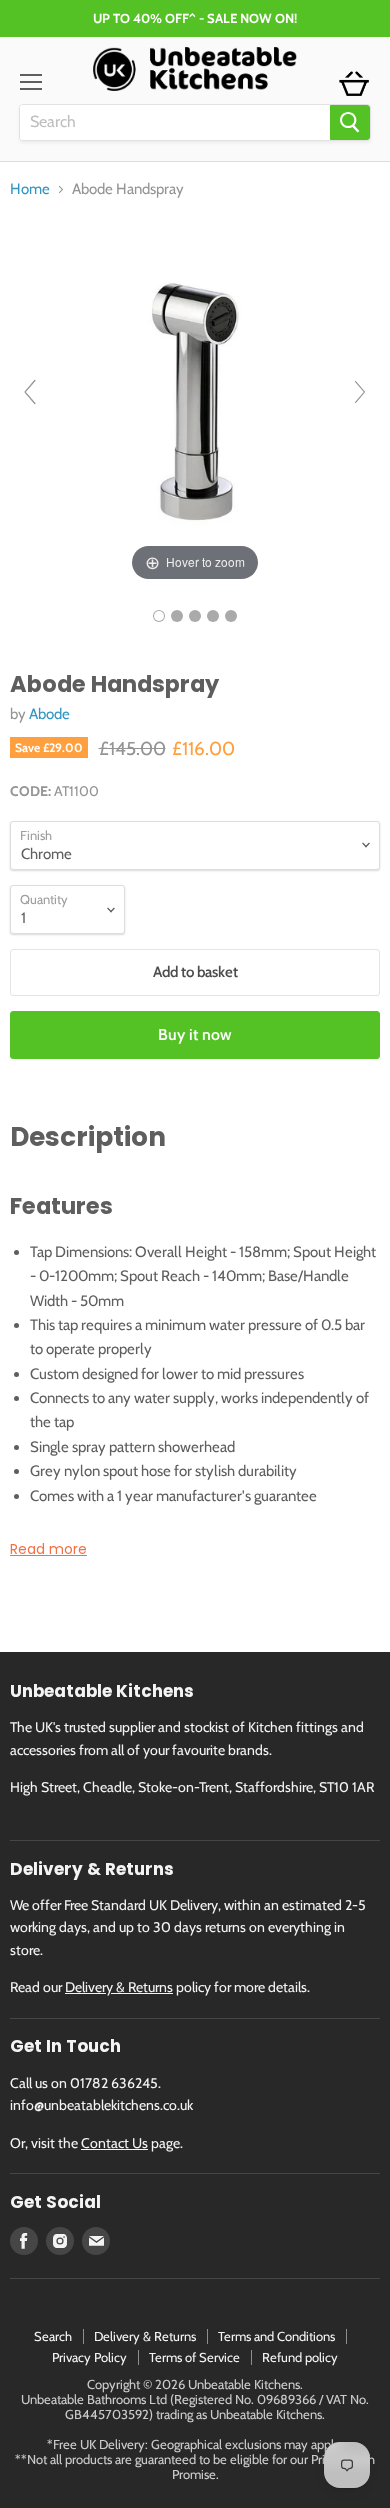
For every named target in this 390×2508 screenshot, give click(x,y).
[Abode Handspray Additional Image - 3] (213, 616)
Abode (49, 714)
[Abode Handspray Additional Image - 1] (177, 616)
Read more (48, 1549)
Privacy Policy (89, 2357)
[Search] (350, 122)
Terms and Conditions (276, 2336)
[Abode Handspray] (159, 616)
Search (53, 2336)
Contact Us (114, 2143)
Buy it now (195, 1034)
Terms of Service (194, 2357)
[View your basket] (354, 85)
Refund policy (300, 2357)
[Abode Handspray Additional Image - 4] (231, 616)
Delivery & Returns (119, 1987)
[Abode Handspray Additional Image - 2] (195, 616)
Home (30, 189)
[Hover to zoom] (195, 400)
